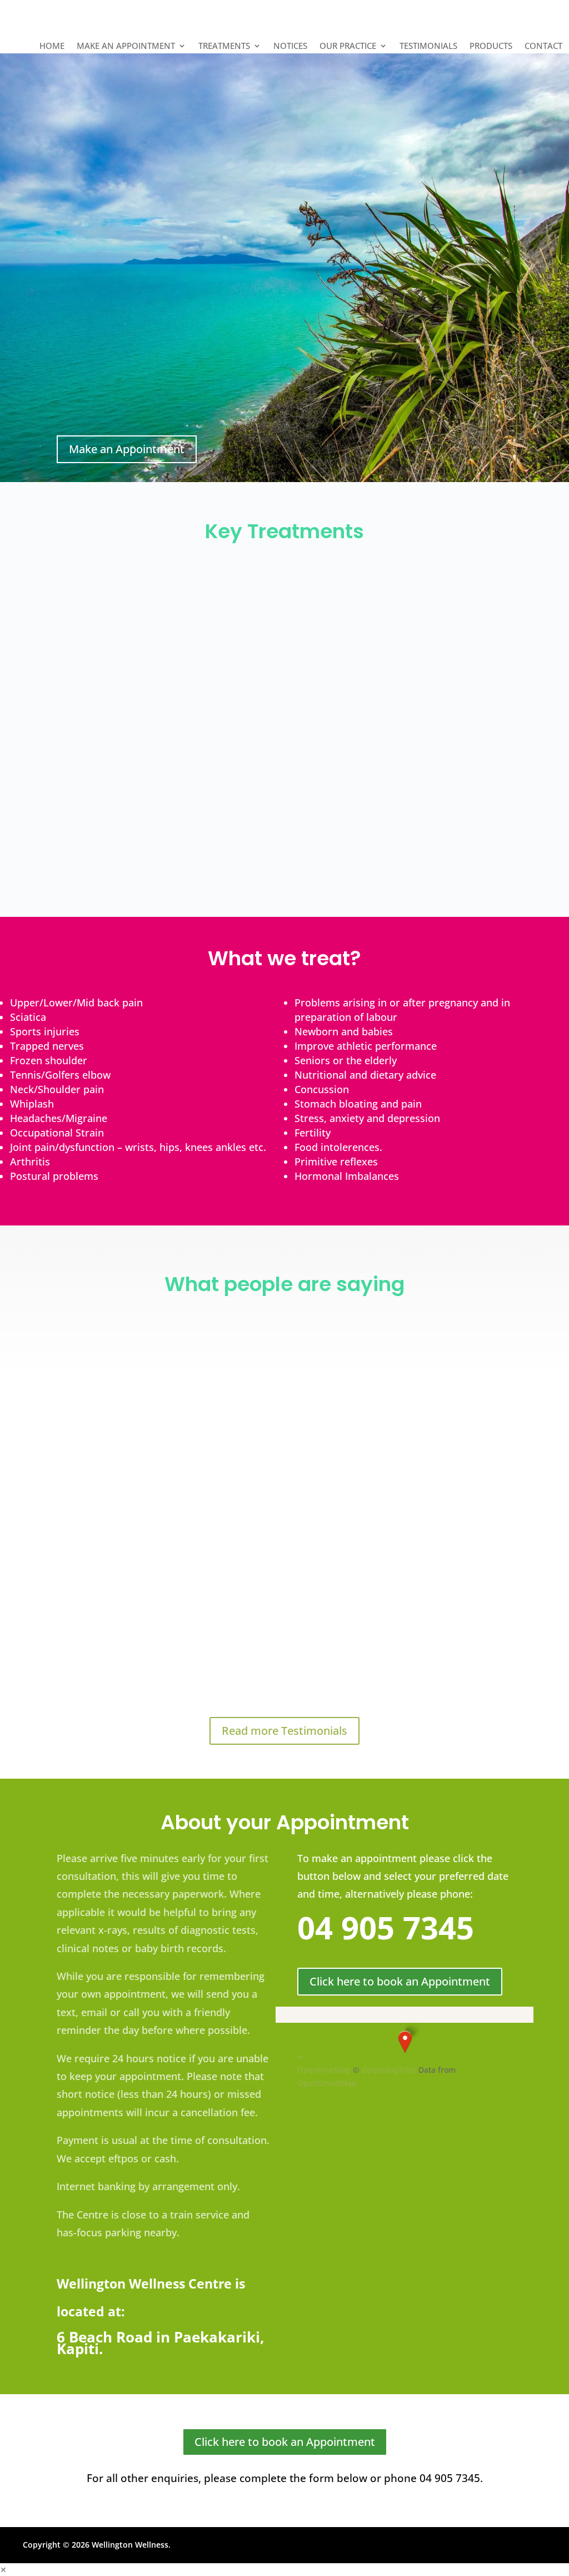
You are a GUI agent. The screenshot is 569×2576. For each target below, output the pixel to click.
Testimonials (428, 46)
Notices (290, 46)
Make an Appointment (126, 46)
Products (491, 46)
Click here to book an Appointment (400, 1981)
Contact (543, 46)
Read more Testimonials (284, 1731)
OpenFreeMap (324, 2070)
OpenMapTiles (389, 2070)
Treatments (224, 46)
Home (52, 46)
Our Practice (348, 46)
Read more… (68, 685)
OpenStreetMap (327, 2083)
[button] (405, 2042)
